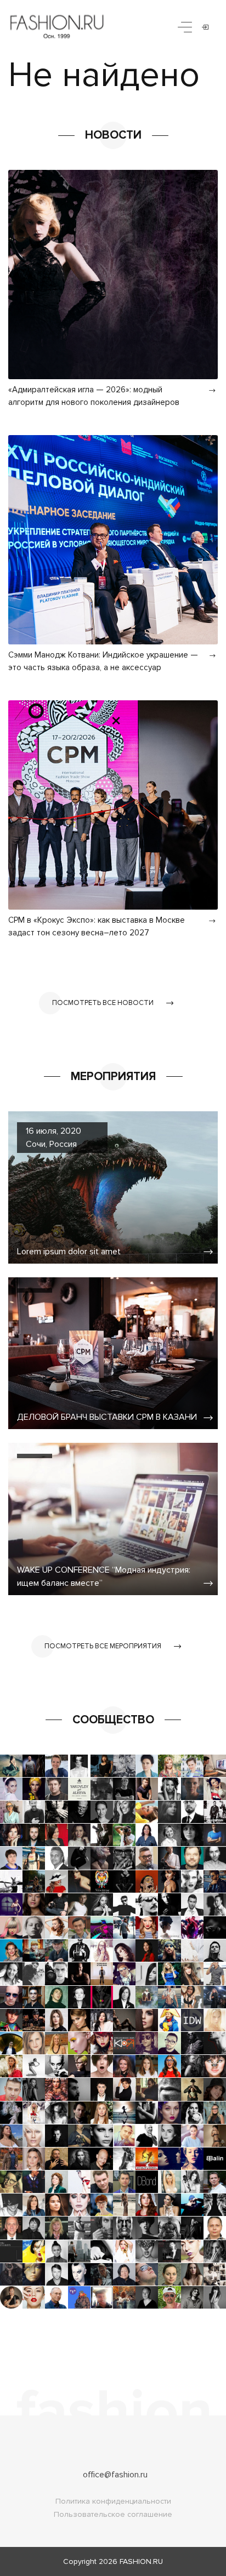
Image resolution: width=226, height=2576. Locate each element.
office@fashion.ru (115, 2475)
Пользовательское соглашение (113, 2514)
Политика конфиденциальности (113, 2501)
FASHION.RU (141, 2561)
